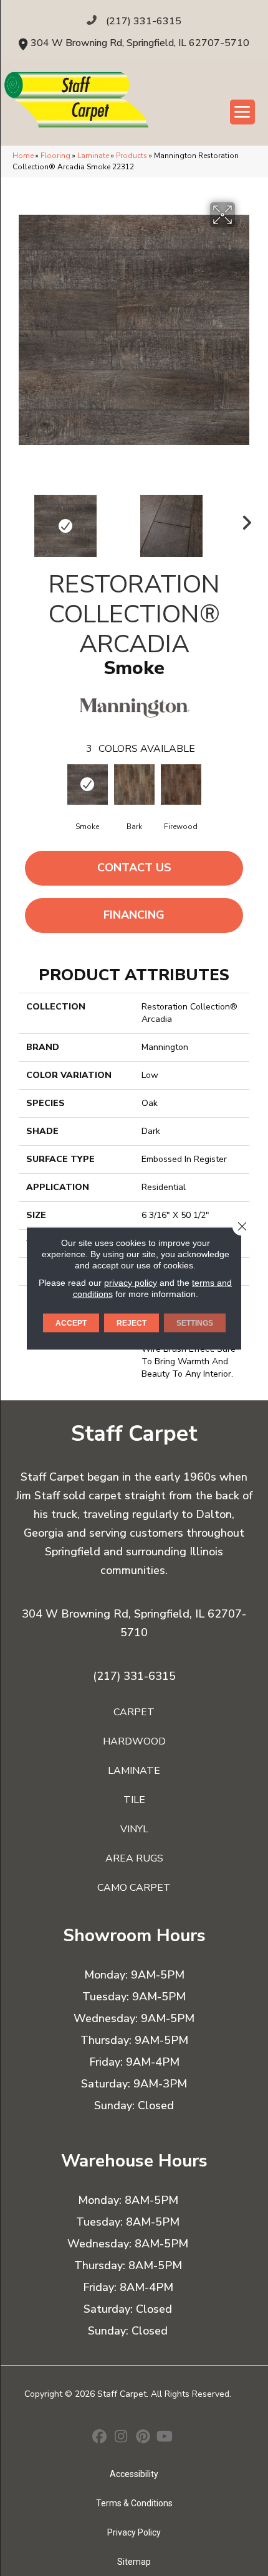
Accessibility (134, 2474)
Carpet (134, 1712)
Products (132, 156)
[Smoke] (88, 785)
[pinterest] (143, 2438)
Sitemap (134, 2562)
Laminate (93, 156)
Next (243, 520)
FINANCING (134, 915)
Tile (134, 1800)
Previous (25, 520)
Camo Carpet (134, 1888)
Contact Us (134, 868)
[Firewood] (181, 785)
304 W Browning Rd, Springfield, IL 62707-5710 (140, 43)
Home (23, 156)
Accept (71, 1323)
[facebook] (99, 2438)
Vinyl (134, 1829)
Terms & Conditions (134, 2503)
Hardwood (134, 1741)
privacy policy (131, 1282)
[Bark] (134, 785)
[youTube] (165, 2438)
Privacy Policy (134, 2532)
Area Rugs (134, 1858)
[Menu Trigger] (242, 112)
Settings (195, 1323)
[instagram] (121, 2438)
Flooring (55, 156)
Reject (132, 1323)
